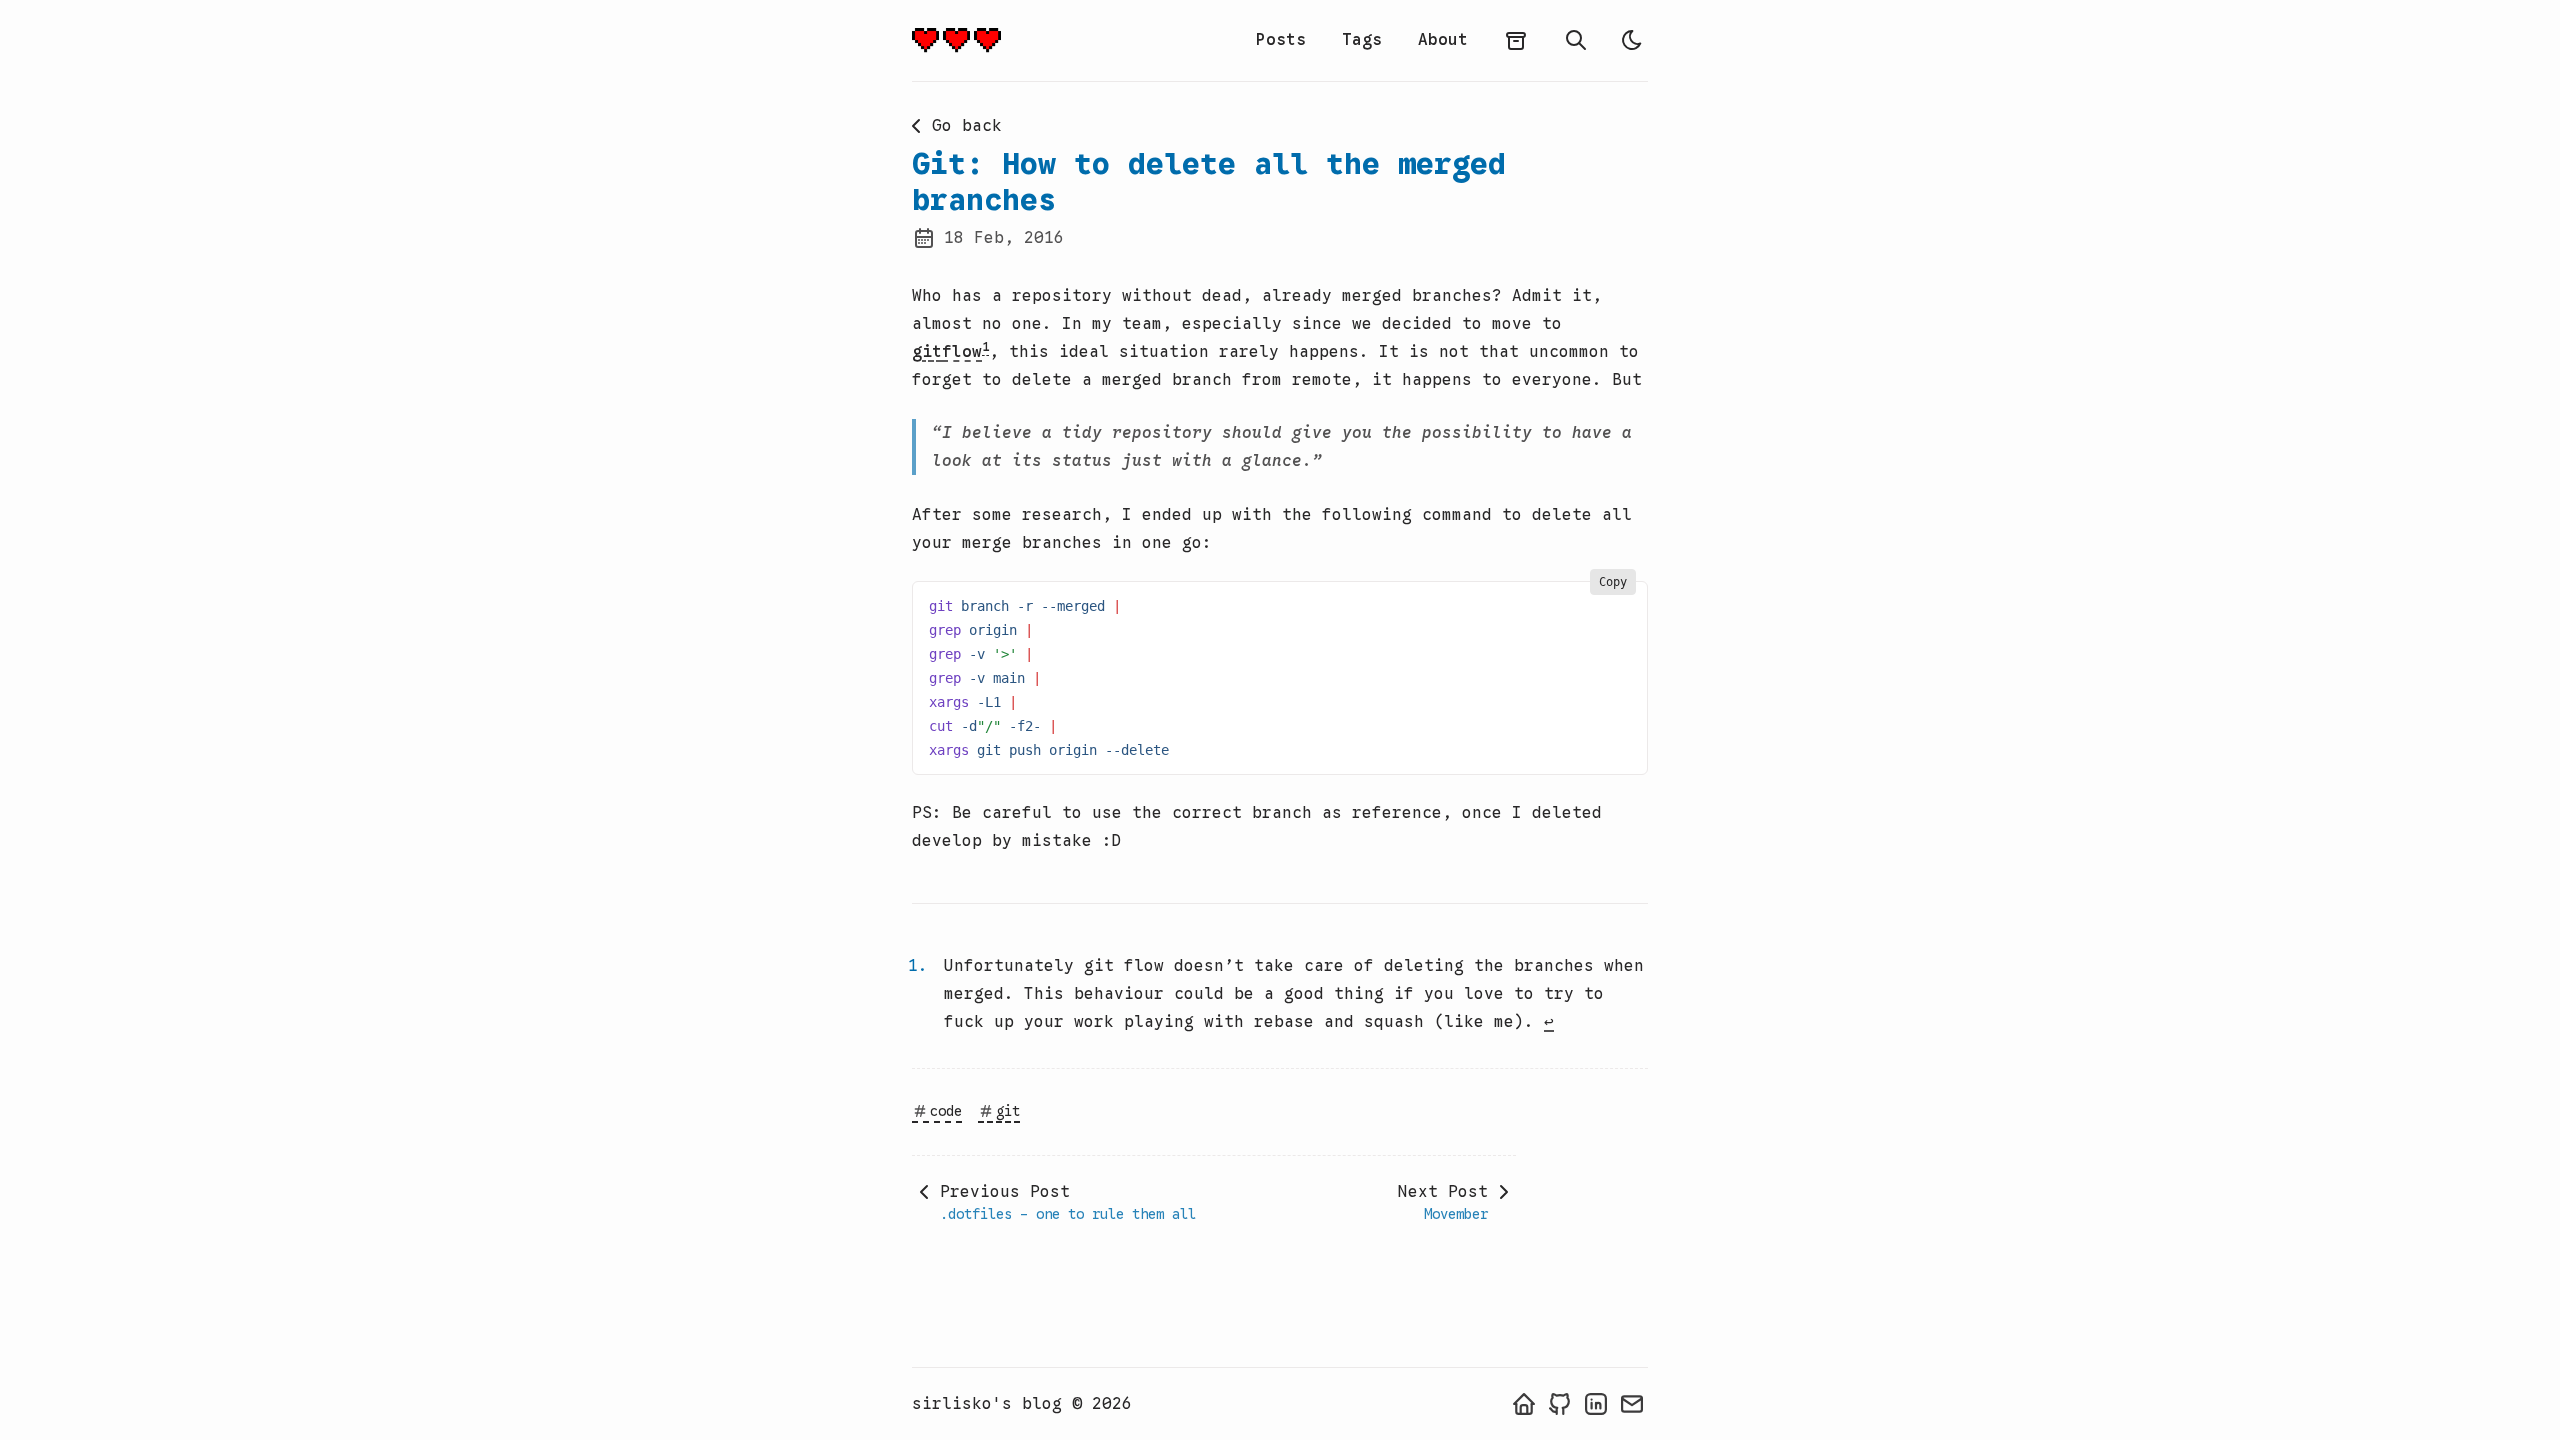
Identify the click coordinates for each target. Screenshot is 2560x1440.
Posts (1281, 40)
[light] (1632, 40)
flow (962, 352)
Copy (1613, 582)
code (946, 1111)
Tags (1362, 40)
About (1443, 40)
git (927, 352)
